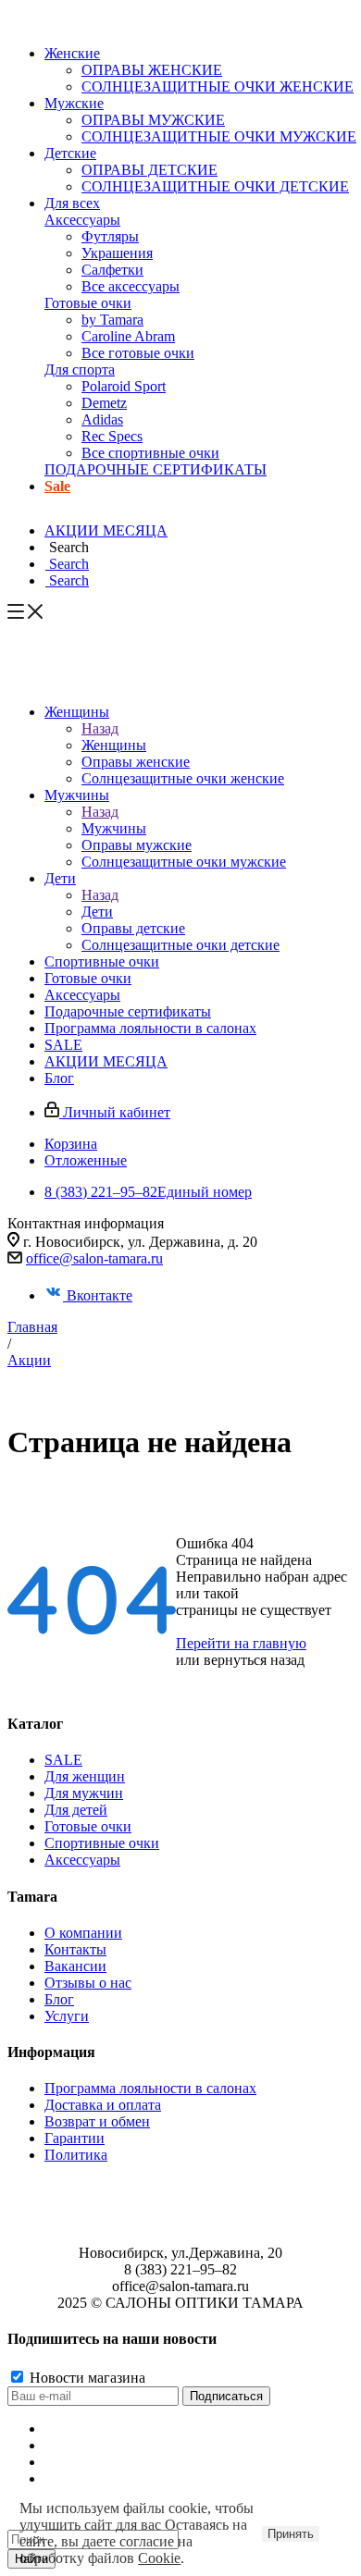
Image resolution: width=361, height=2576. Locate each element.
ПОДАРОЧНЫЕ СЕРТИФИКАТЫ (156, 469)
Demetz (104, 403)
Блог (59, 1999)
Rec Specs (112, 436)
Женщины (114, 745)
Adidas (102, 419)
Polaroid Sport (124, 386)
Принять (291, 2534)
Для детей (76, 1810)
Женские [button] (72, 53)
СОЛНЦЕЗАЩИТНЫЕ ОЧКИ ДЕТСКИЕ (215, 186)
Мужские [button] (74, 103)
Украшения (117, 253)
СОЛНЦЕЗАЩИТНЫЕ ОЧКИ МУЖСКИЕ (219, 136)
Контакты (75, 1949)
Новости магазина (86, 2378)
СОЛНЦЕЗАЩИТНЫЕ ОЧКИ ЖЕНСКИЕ (218, 86)
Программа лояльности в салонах (150, 2088)
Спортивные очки (102, 1843)
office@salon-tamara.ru (94, 1258)
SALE (63, 1760)
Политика (76, 2155)
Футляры (110, 236)
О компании (83, 1933)
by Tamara (112, 320)
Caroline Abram (128, 336)
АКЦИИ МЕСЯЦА (106, 530)
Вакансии (75, 1966)
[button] (67, 547)
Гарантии (75, 2138)
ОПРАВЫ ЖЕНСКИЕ (152, 70)
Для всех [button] (72, 203)
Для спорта (80, 370)
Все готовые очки (138, 353)
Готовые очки (88, 303)
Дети (97, 912)
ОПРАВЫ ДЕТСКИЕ (149, 170)
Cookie (159, 2558)
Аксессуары (82, 220)
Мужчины (114, 828)
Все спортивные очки (150, 453)
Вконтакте (100, 1295)
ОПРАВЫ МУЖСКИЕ (153, 120)
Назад (100, 728)
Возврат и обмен (97, 2121)
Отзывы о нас (88, 1983)
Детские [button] (70, 153)
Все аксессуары (131, 286)
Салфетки (112, 270)
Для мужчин (84, 1793)
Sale (57, 486)
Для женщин (85, 1776)
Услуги (67, 2016)
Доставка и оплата (103, 2105)
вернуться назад (254, 1660)
